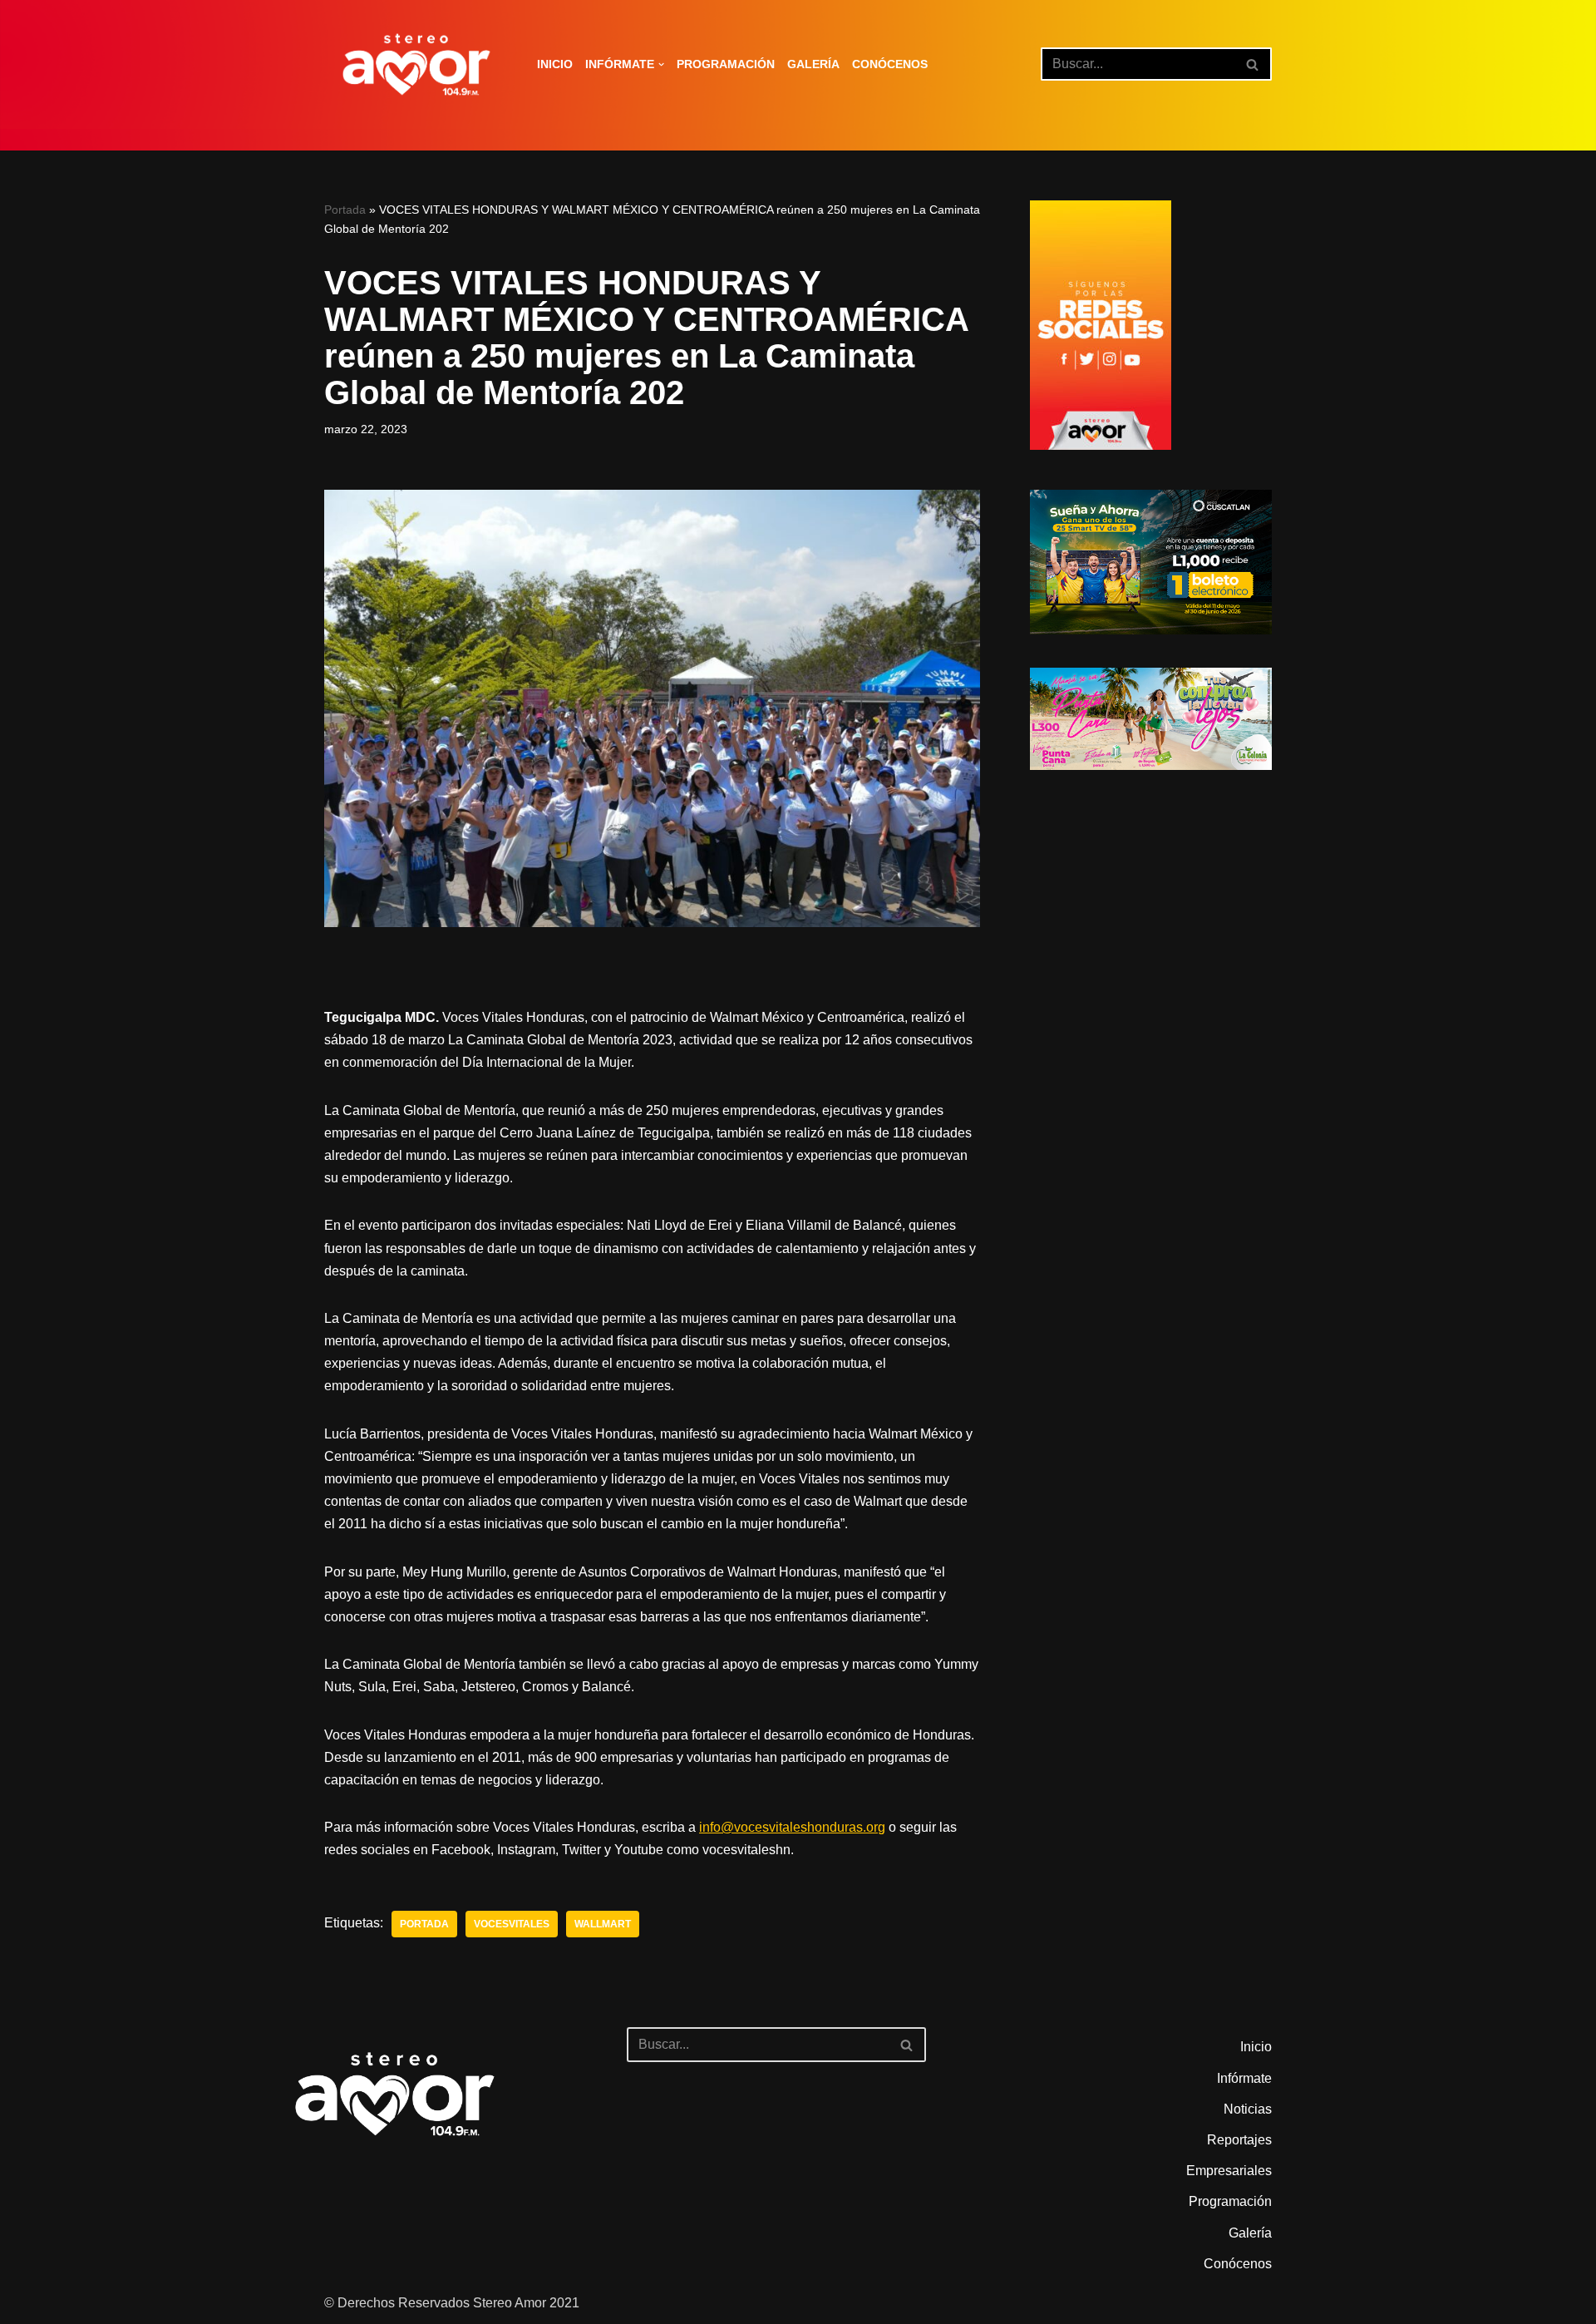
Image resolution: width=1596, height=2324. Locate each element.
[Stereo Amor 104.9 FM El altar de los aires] (416, 64)
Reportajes (1239, 2140)
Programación (726, 64)
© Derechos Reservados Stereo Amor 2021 (452, 2303)
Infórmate (1244, 2078)
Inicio (555, 64)
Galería (813, 64)
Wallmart (603, 1924)
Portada (345, 210)
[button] (661, 64)
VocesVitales (512, 1924)
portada (424, 1924)
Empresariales (1229, 2171)
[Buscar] (1253, 64)
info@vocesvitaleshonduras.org (792, 1827)
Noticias (1248, 2109)
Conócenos (890, 64)
